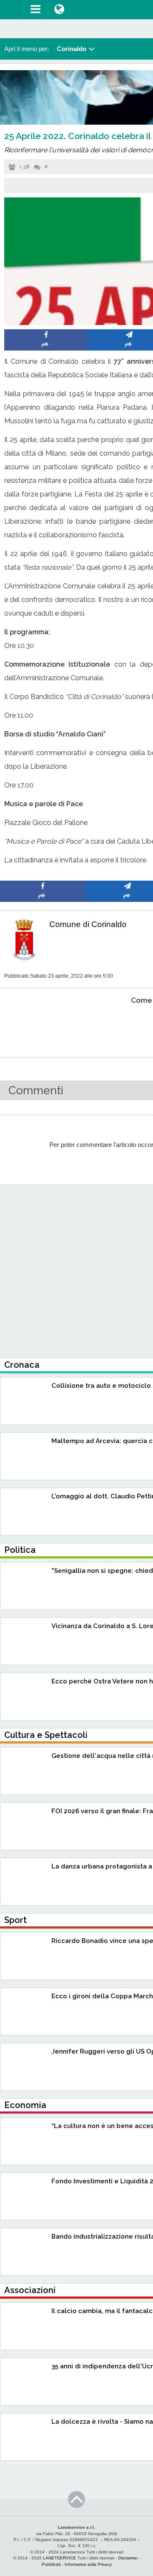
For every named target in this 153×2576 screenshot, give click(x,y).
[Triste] (128, 1026)
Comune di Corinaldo (88, 924)
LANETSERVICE (59, 2558)
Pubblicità (51, 2564)
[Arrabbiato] (43, 1026)
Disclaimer (128, 2558)
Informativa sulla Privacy (88, 2564)
